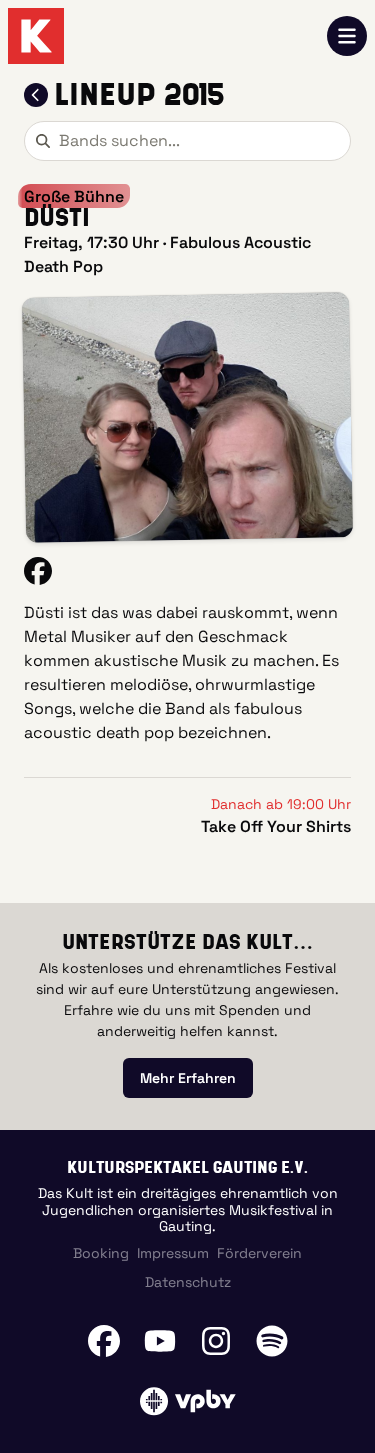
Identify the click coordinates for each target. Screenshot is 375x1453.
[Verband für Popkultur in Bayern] (187, 1401)
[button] (187, 417)
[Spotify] (272, 1341)
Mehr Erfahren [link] (188, 1078)
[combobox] (187, 141)
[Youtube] (160, 1341)
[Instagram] (216, 1341)
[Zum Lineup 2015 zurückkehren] (36, 95)
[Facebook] (104, 1341)
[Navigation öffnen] (347, 36)
